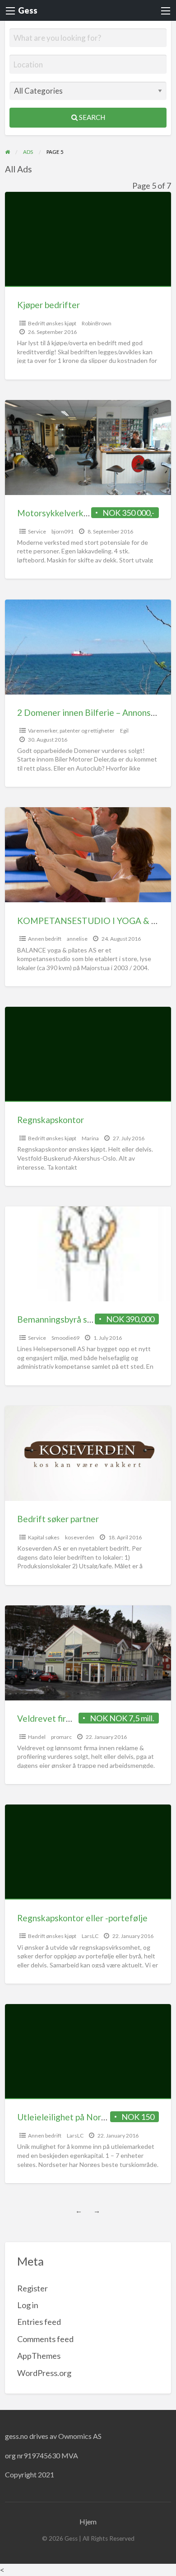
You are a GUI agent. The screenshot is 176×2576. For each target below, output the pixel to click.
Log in (28, 2305)
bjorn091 (63, 531)
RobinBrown (97, 323)
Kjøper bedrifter (49, 305)
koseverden (80, 1537)
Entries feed (39, 2322)
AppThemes (39, 2356)
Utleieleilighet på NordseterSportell (87, 2117)
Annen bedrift (45, 939)
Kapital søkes (44, 1537)
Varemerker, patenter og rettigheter (71, 731)
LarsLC (90, 1936)
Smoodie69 (65, 1338)
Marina (90, 1138)
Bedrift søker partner (58, 1519)
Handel (37, 1737)
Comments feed (45, 2339)
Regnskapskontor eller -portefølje (82, 1918)
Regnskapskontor (51, 1120)
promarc (61, 1737)
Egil (124, 731)
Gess (28, 10)
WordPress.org (44, 2373)
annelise (77, 939)
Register (32, 2288)
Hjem (88, 2521)
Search (91, 117)
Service (37, 531)
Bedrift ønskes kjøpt (52, 323)
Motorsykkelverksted (59, 513)
